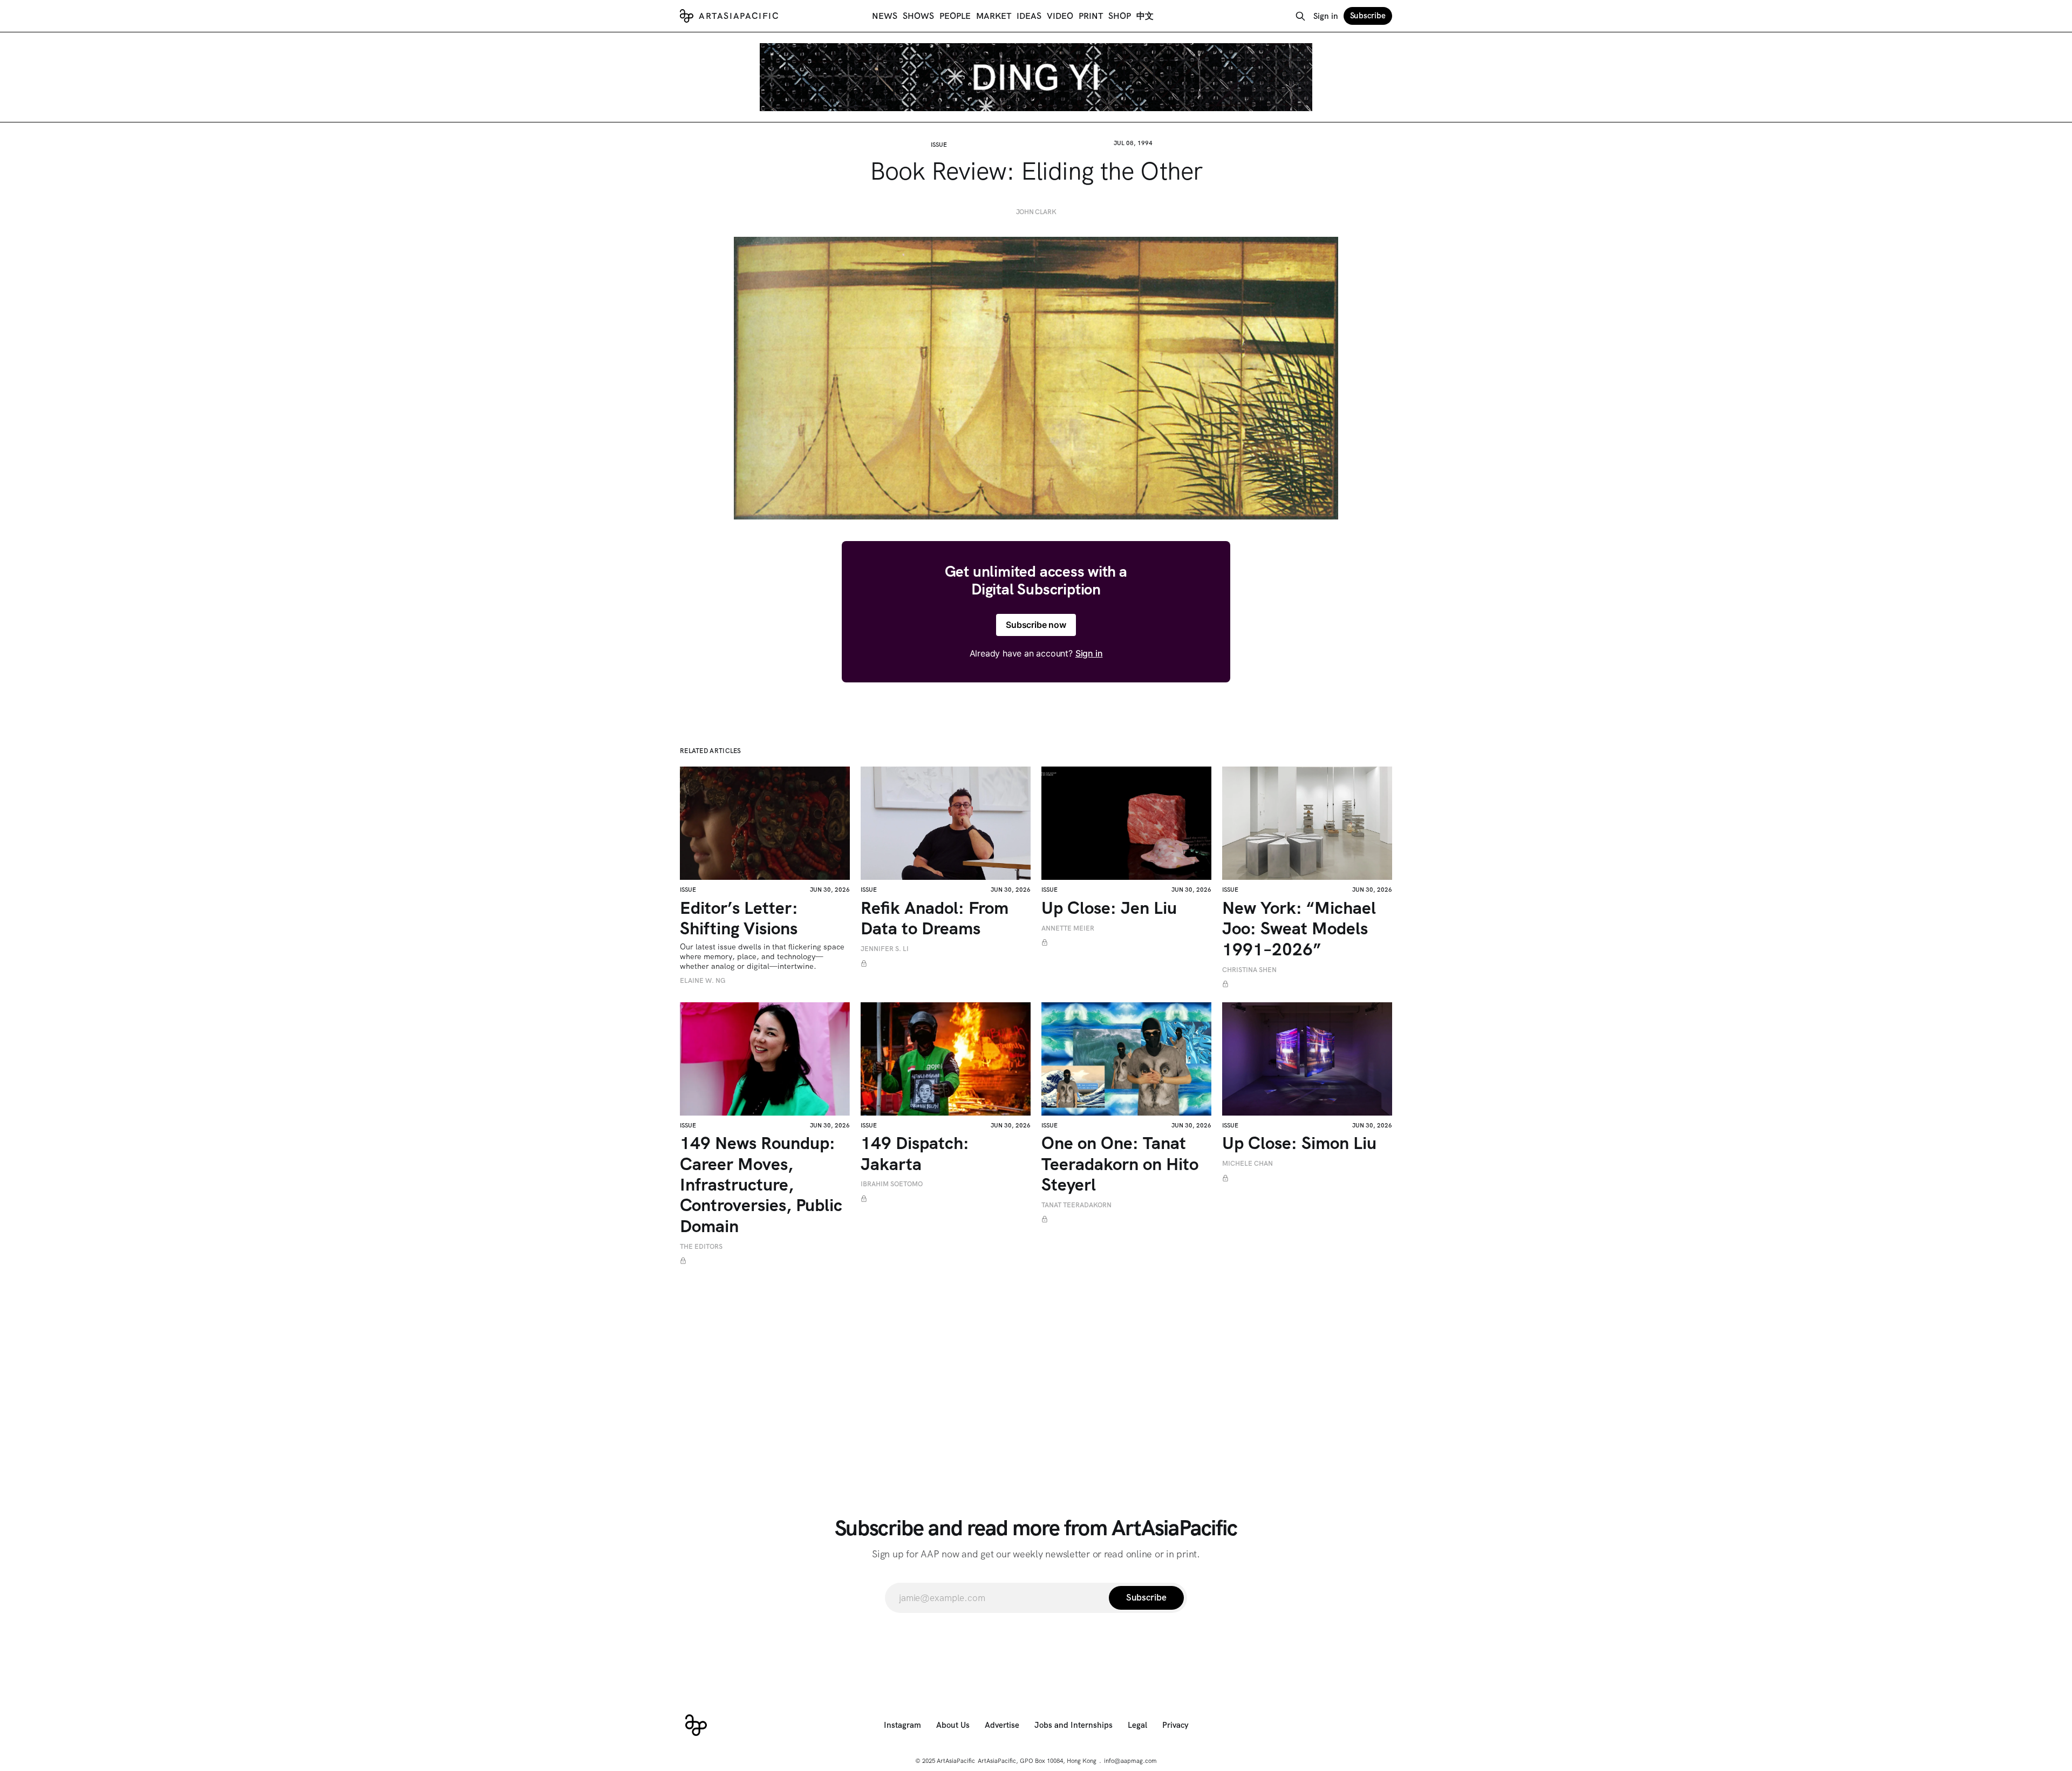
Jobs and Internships (1074, 1725)
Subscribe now (1036, 625)
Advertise (1002, 1725)
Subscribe (1368, 16)
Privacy (1175, 1725)
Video (1060, 16)
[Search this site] (1300, 16)
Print (1091, 16)
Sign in (1326, 16)
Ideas (1029, 16)
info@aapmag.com (1130, 1761)
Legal (1137, 1725)
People (955, 16)
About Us (953, 1725)
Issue (939, 145)
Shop (1120, 16)
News (885, 16)
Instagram (902, 1725)
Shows (918, 16)
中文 (1145, 16)
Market (994, 16)
